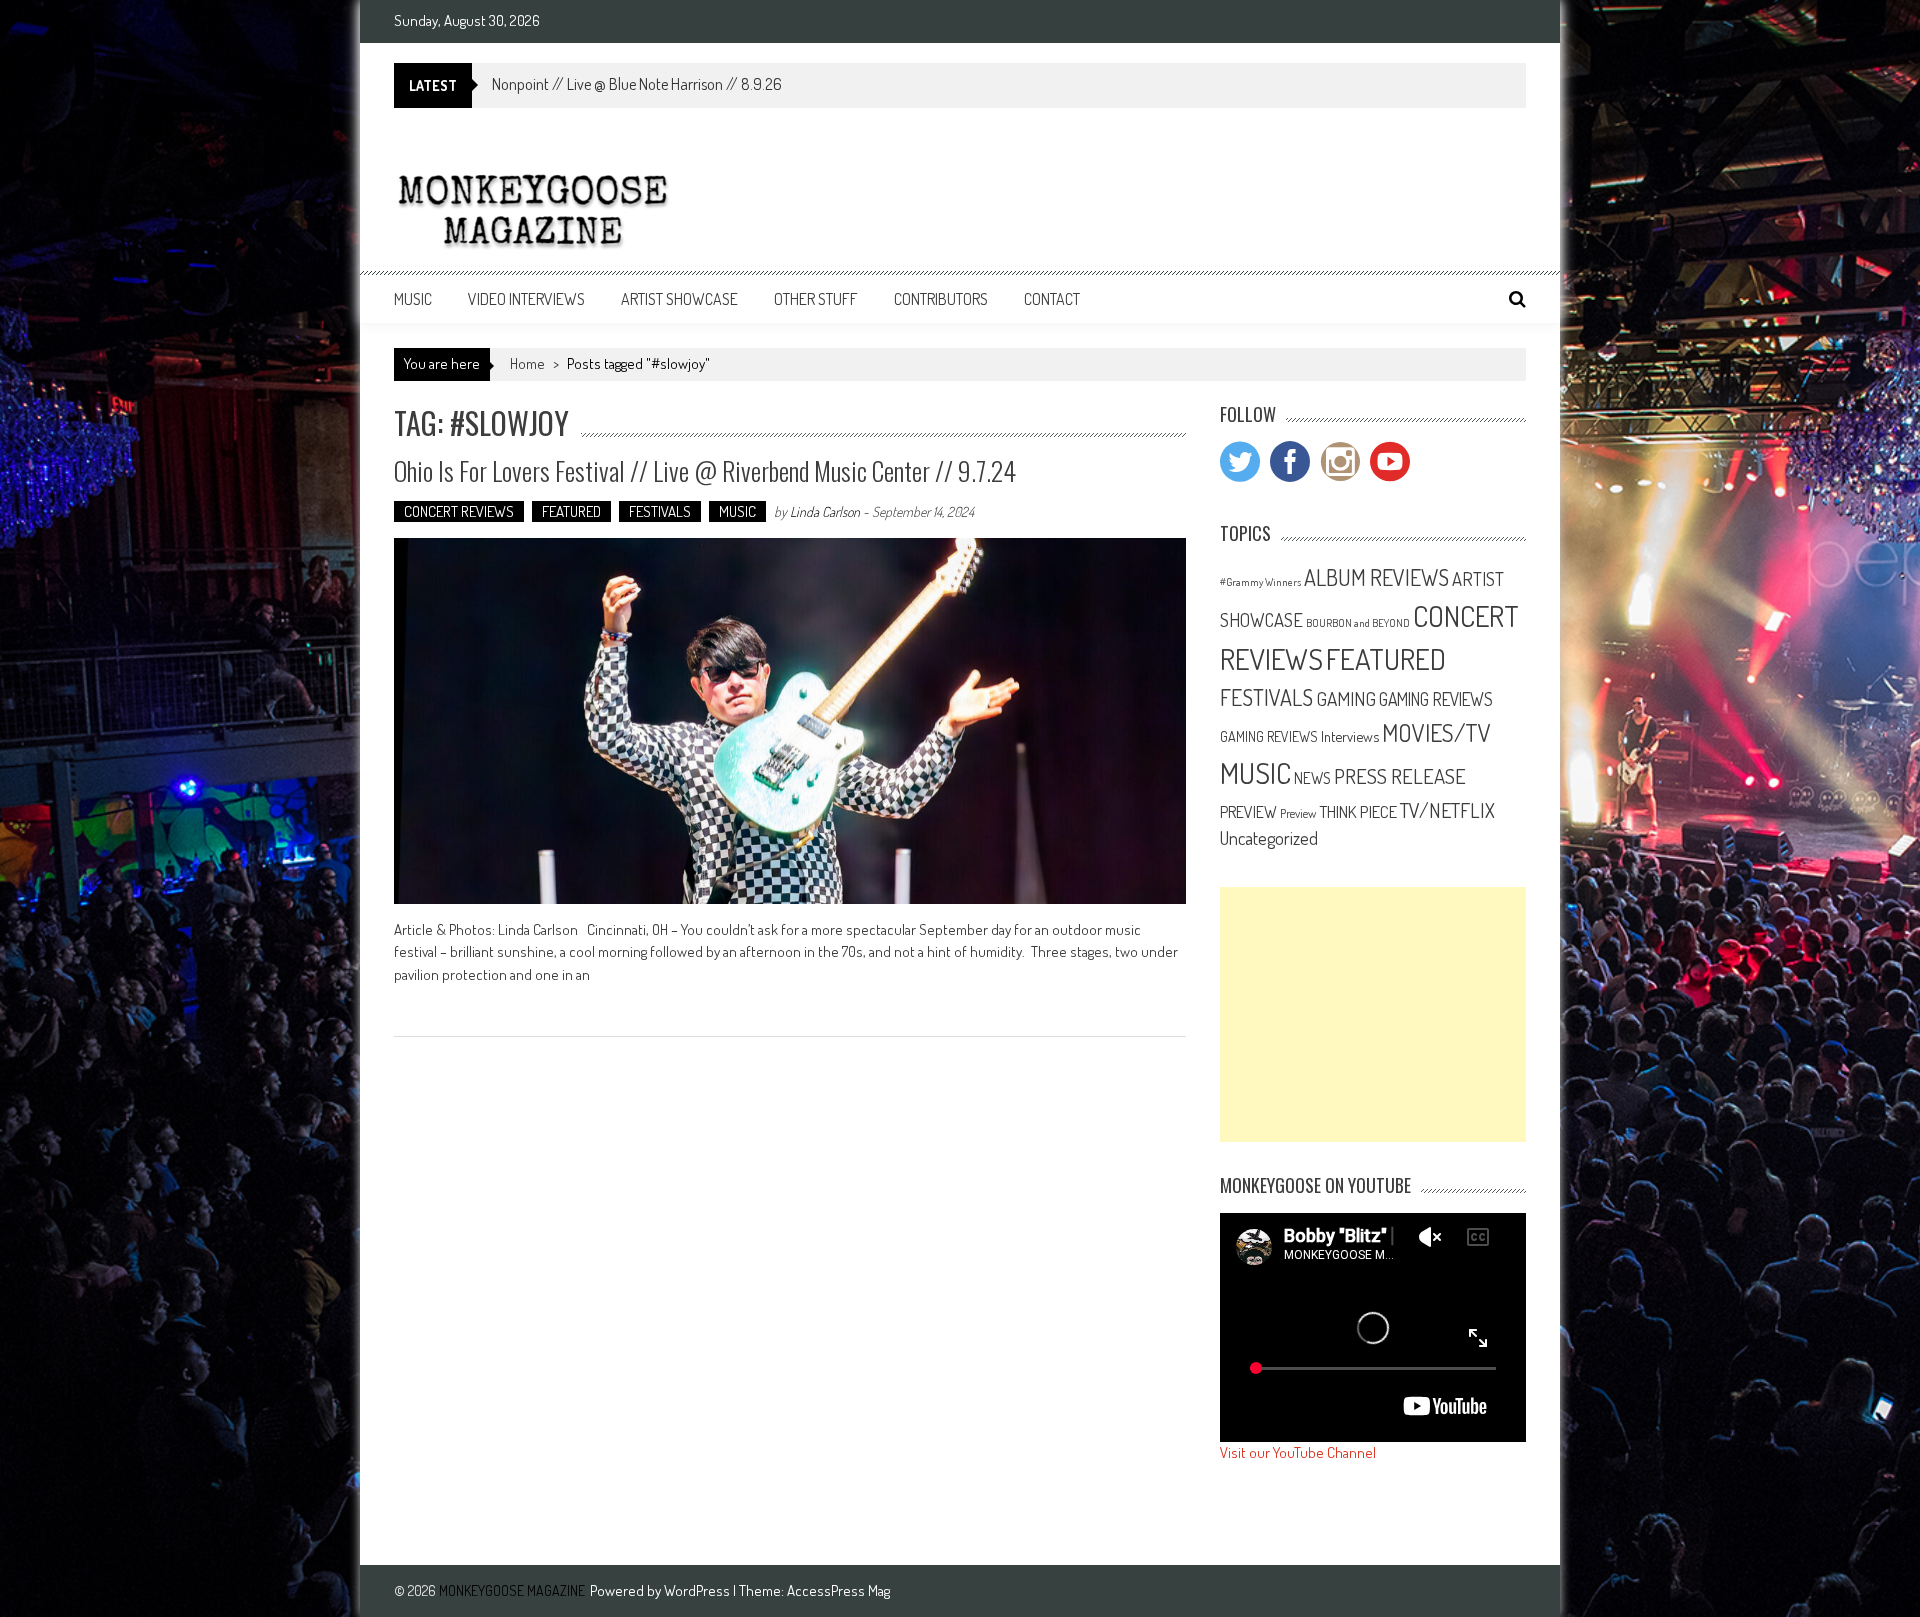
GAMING (1346, 698)
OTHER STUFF (816, 299)
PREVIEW (1248, 811)
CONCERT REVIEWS (459, 511)
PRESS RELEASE (1400, 776)
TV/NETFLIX (1447, 810)
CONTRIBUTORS (941, 299)
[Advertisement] (1373, 1014)
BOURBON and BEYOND (1358, 623)
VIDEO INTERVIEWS (526, 299)
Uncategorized (1269, 838)
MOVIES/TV (1436, 732)
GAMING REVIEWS (1436, 699)
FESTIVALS (660, 511)
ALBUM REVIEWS (1376, 577)
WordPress (698, 1590)
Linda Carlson (825, 511)
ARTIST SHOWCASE (679, 299)
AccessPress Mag (838, 1590)
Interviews (1350, 736)
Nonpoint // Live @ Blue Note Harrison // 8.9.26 (637, 84)
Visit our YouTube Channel (1298, 1452)
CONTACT (1052, 299)
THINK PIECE (1358, 811)
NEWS (1312, 778)
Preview (1298, 813)
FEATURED (571, 511)
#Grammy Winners (1260, 582)
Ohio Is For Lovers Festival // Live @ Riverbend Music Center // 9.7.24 (705, 470)
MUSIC (413, 299)
